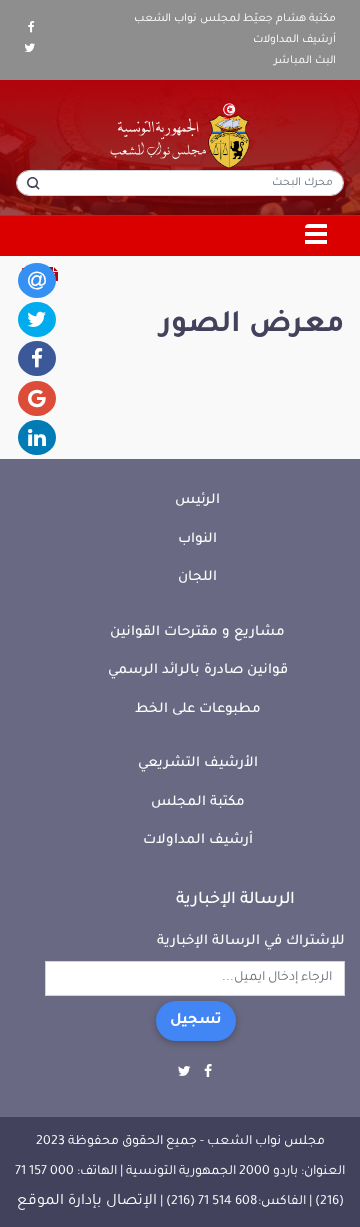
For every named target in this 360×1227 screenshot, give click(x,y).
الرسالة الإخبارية (235, 900)
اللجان (197, 577)
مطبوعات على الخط (198, 709)
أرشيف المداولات (294, 40)
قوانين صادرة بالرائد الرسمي (198, 670)
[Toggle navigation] (317, 236)
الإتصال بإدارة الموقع (87, 1202)
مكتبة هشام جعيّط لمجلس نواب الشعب (235, 19)
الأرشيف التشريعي (198, 763)
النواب (197, 539)
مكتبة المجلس (198, 802)
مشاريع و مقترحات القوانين (197, 632)
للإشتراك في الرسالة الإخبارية (251, 941)
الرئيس (197, 500)
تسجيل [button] (196, 1021)
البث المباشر (305, 61)
